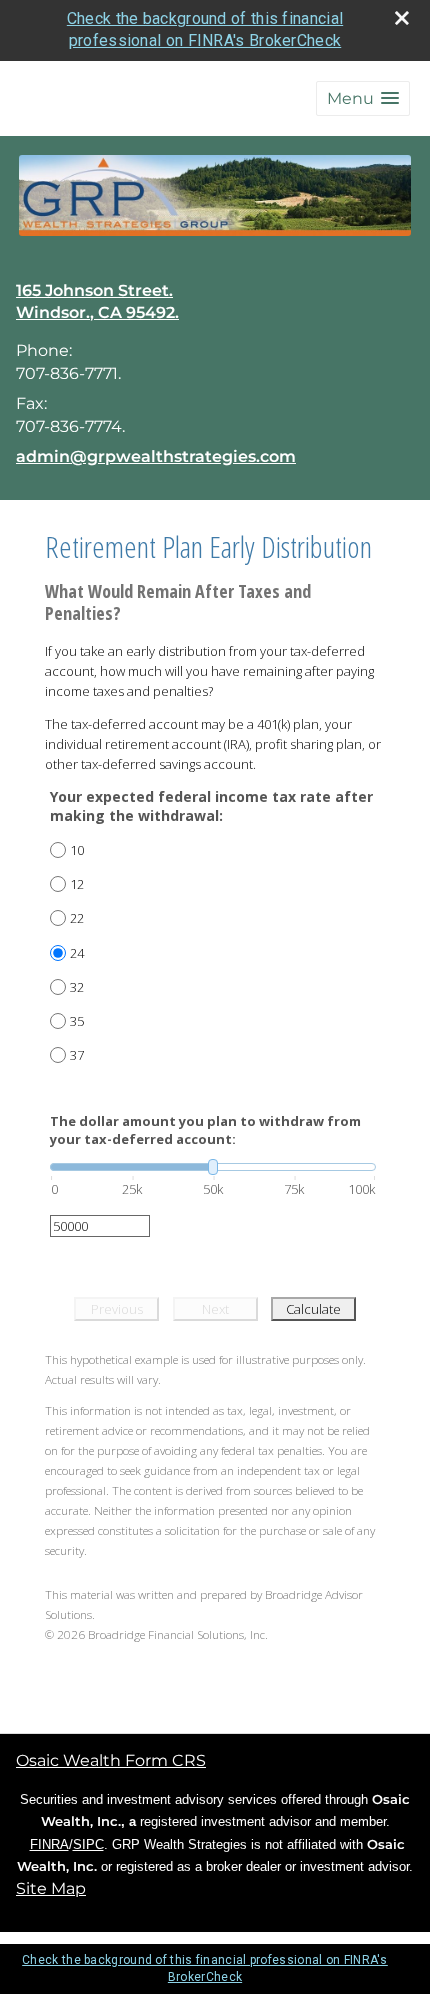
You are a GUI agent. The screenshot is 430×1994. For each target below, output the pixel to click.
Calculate (313, 1309)
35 (77, 1021)
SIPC (88, 1844)
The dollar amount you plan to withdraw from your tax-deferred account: (205, 1130)
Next (215, 1309)
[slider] (213, 1167)
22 (77, 918)
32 (77, 987)
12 (77, 884)
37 (77, 1055)
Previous (117, 1309)
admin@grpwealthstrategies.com (156, 456)
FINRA (49, 1844)
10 (77, 850)
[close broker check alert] (402, 18)
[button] (363, 98)
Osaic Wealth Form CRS (111, 1760)
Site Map (51, 1888)
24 (77, 953)
